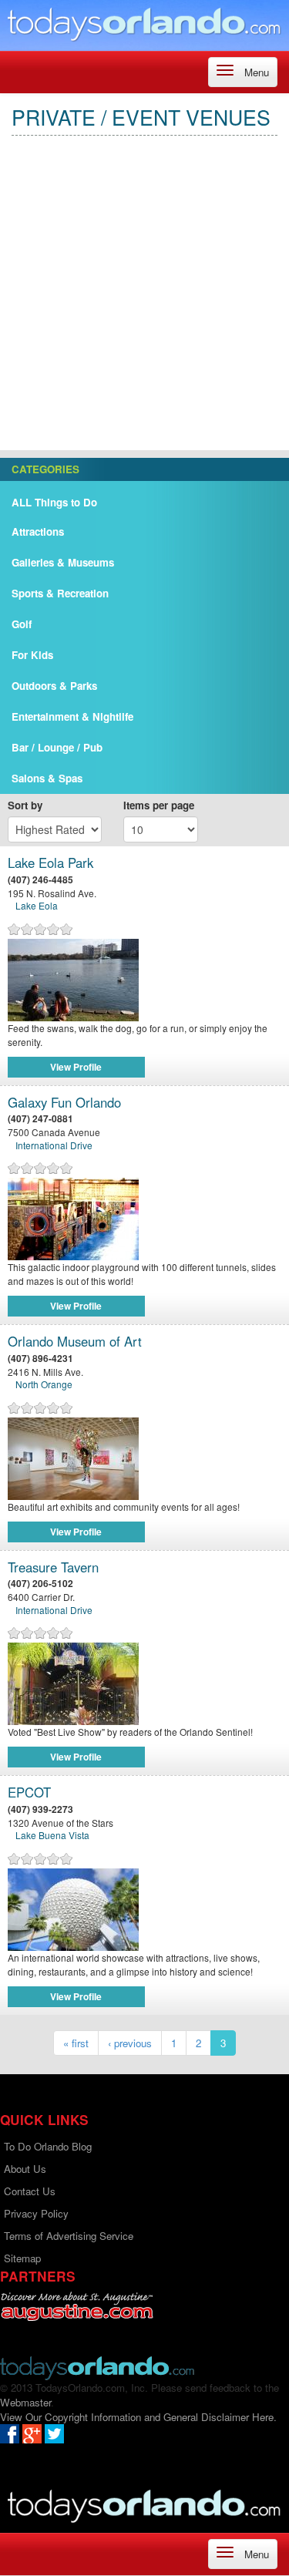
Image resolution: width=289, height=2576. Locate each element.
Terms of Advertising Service (69, 2236)
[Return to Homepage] (97, 2367)
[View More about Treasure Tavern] (144, 1684)
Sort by (25, 805)
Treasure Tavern (53, 1567)
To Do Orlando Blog (48, 2146)
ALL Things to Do (54, 502)
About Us (25, 2169)
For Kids (32, 655)
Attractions (38, 531)
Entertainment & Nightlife (72, 716)
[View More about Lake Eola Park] (144, 980)
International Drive (54, 1145)
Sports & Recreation (60, 593)
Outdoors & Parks (54, 686)
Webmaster (25, 2402)
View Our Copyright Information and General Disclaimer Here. (138, 2417)
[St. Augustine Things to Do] (77, 2307)
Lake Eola (37, 905)
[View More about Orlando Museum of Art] (144, 1459)
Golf (22, 624)
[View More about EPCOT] (144, 1910)
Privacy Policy (36, 2213)
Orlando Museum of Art (75, 1342)
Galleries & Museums (63, 562)
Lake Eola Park (50, 863)
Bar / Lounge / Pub (57, 747)
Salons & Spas (47, 778)
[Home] (144, 24)
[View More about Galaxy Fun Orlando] (144, 1219)
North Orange (44, 1384)
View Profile (76, 1067)
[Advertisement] (144, 306)
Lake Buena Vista (52, 1835)
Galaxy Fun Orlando (64, 1103)
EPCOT (29, 1792)
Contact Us (30, 2191)
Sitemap (22, 2258)
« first (76, 2043)
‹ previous (130, 2043)
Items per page (159, 805)
